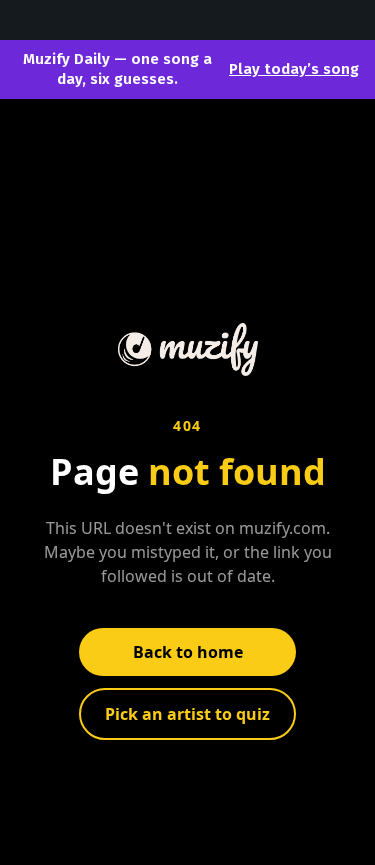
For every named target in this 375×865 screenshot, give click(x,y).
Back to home (188, 652)
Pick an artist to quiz (187, 714)
